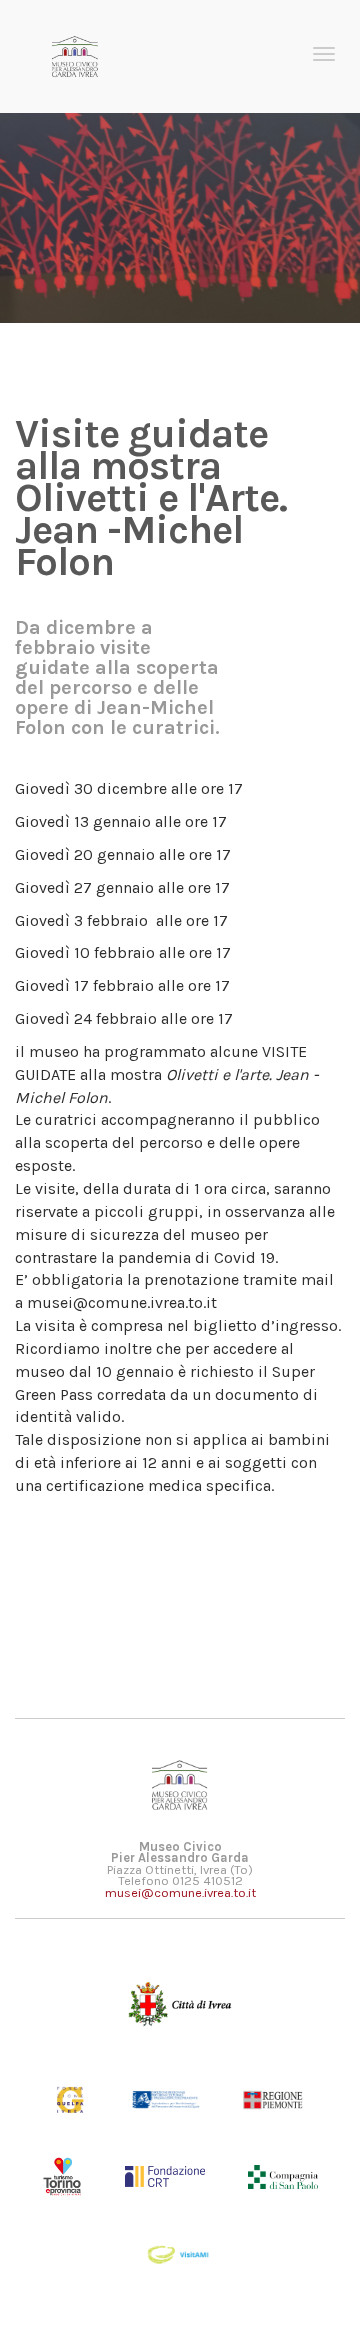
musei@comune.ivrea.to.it (180, 1892)
